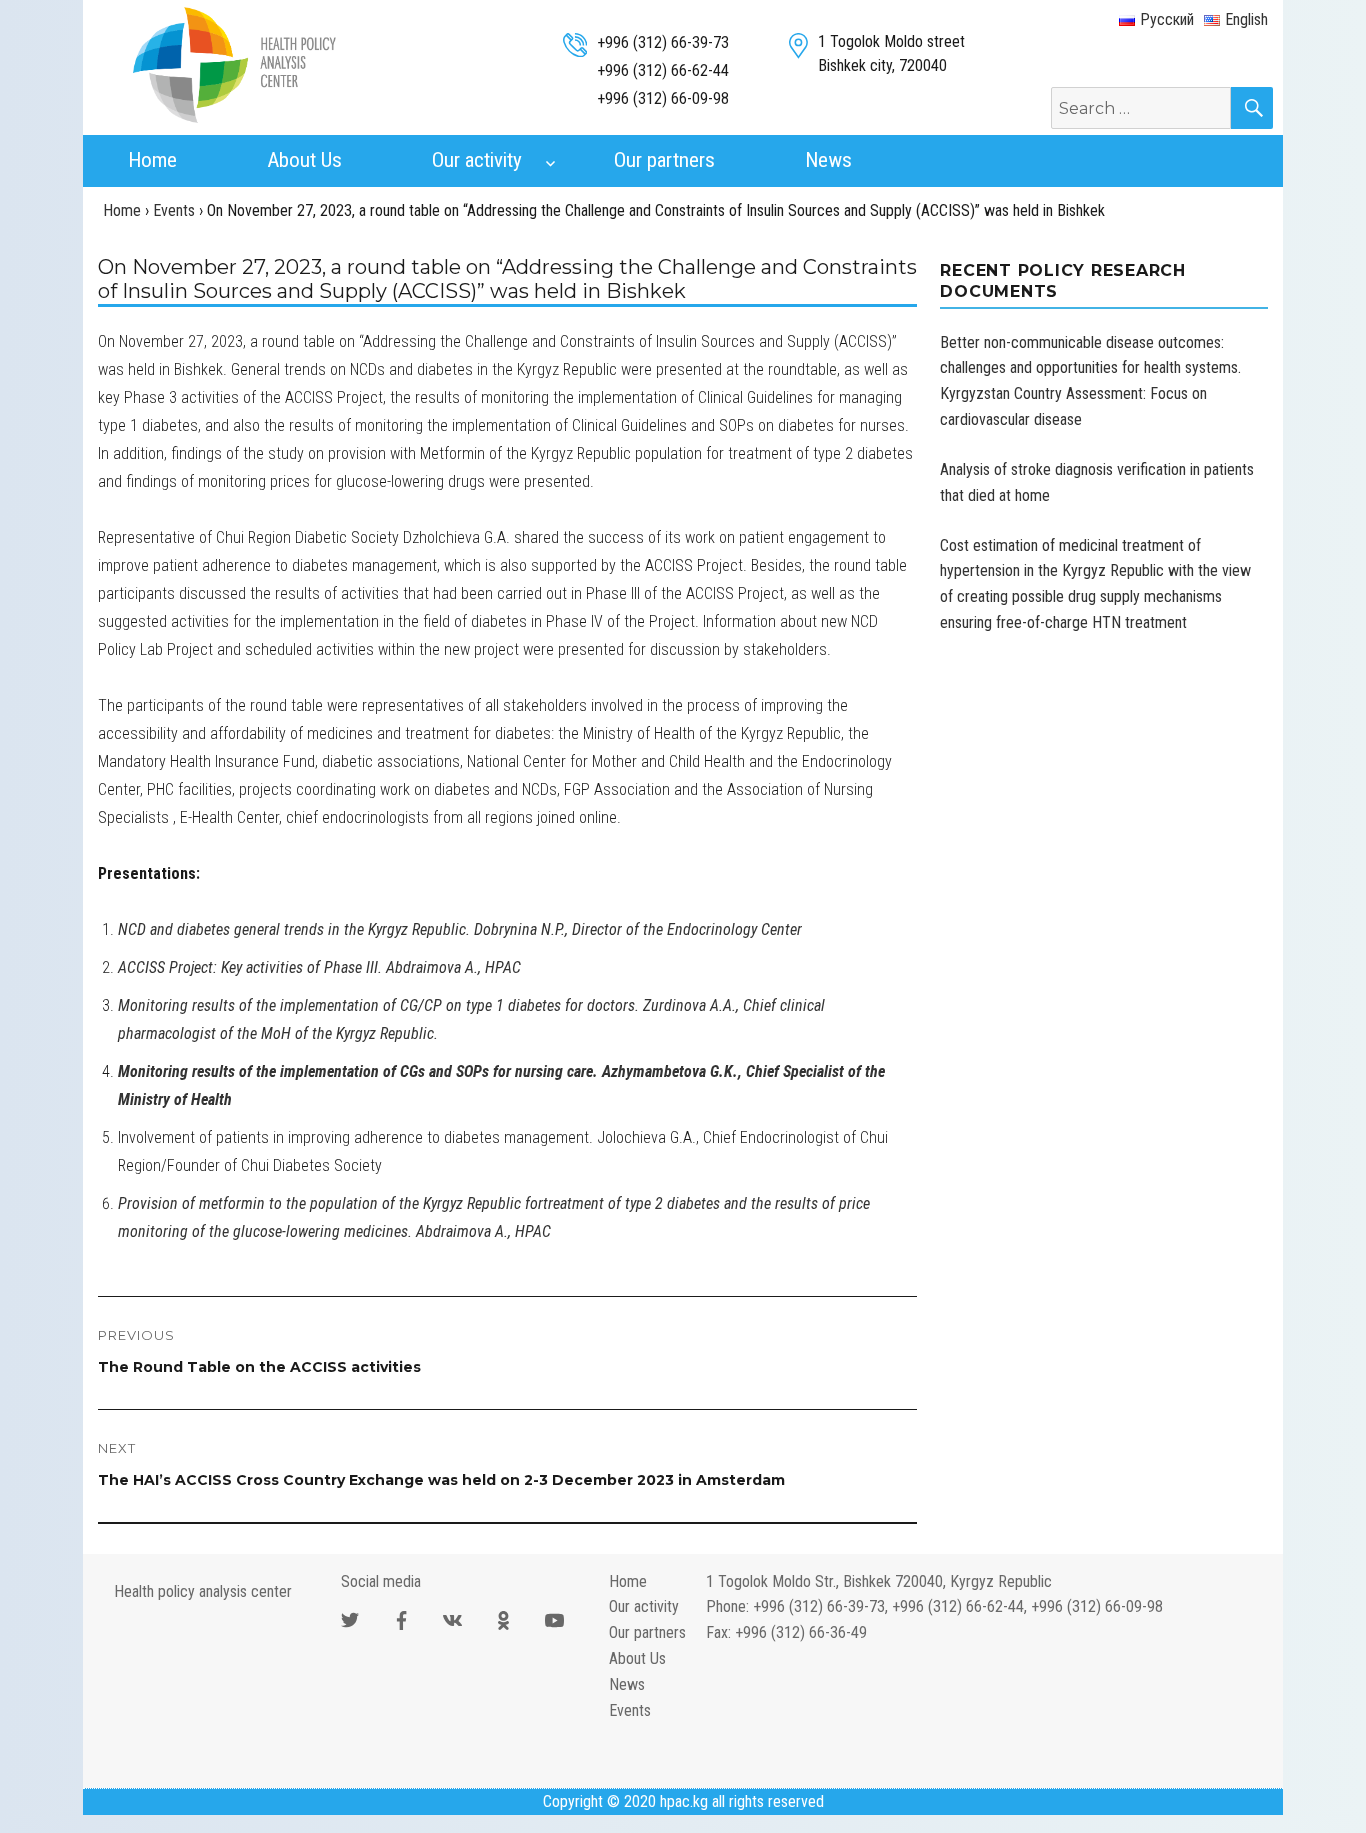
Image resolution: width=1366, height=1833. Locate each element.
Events (630, 1710)
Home (152, 160)
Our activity (477, 160)
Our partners (664, 160)
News (828, 160)
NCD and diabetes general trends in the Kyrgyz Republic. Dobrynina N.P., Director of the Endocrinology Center (460, 929)
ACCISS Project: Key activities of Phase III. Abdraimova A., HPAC (319, 967)
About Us (304, 160)
